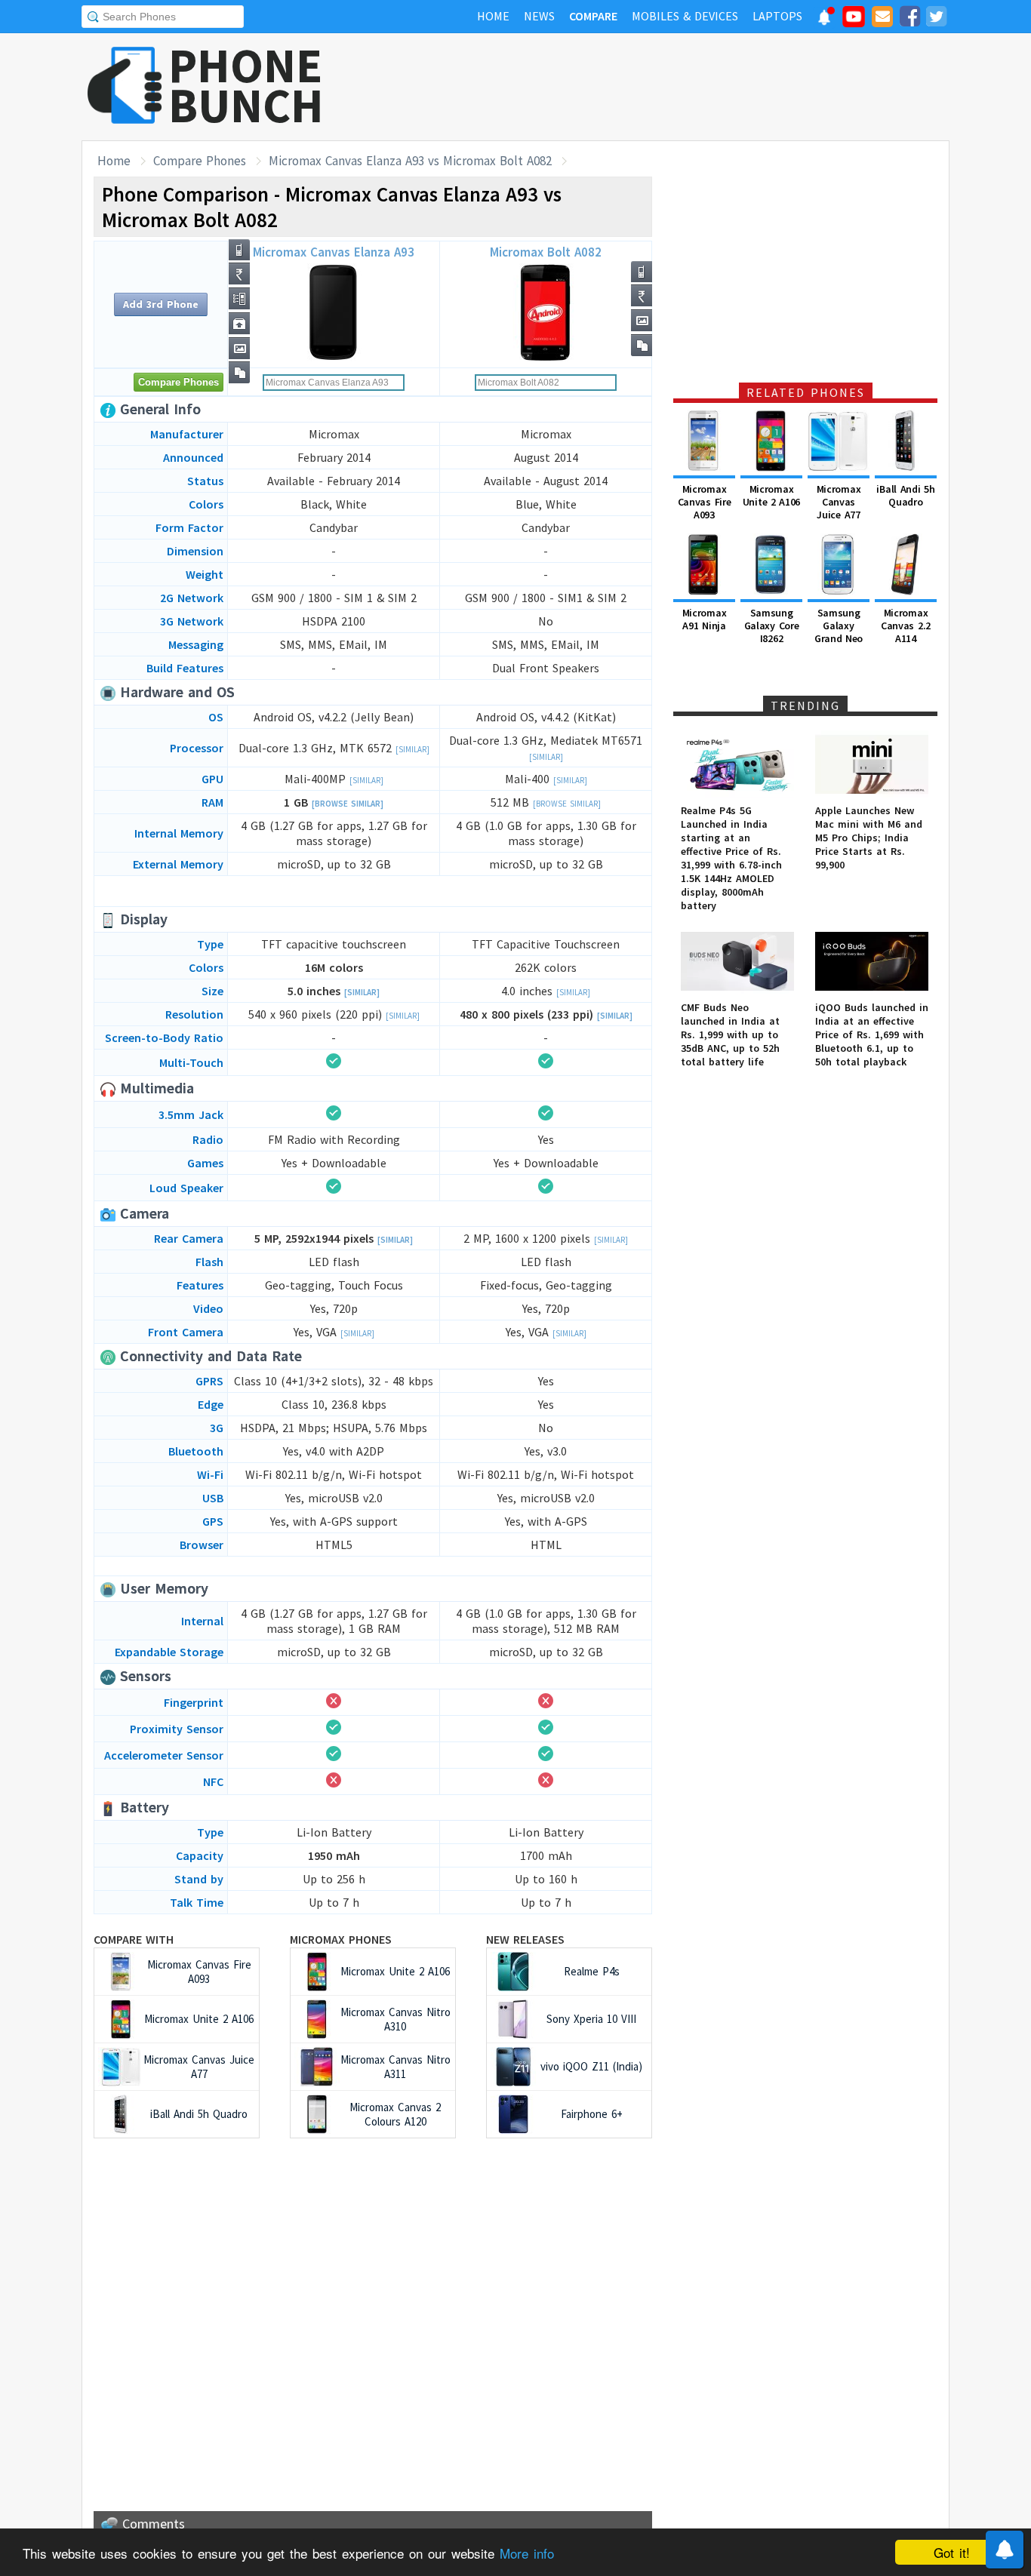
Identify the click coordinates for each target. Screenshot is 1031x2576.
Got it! (952, 2552)
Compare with (134, 1939)
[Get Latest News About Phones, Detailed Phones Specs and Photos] (125, 86)
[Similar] (412, 749)
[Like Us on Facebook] (909, 19)
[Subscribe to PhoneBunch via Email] (882, 19)
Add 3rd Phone (161, 304)
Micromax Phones (341, 1939)
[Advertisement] (675, 87)
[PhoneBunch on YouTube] (854, 21)
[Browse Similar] (348, 804)
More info (527, 2553)
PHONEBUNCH (246, 85)
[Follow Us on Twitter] (936, 19)
